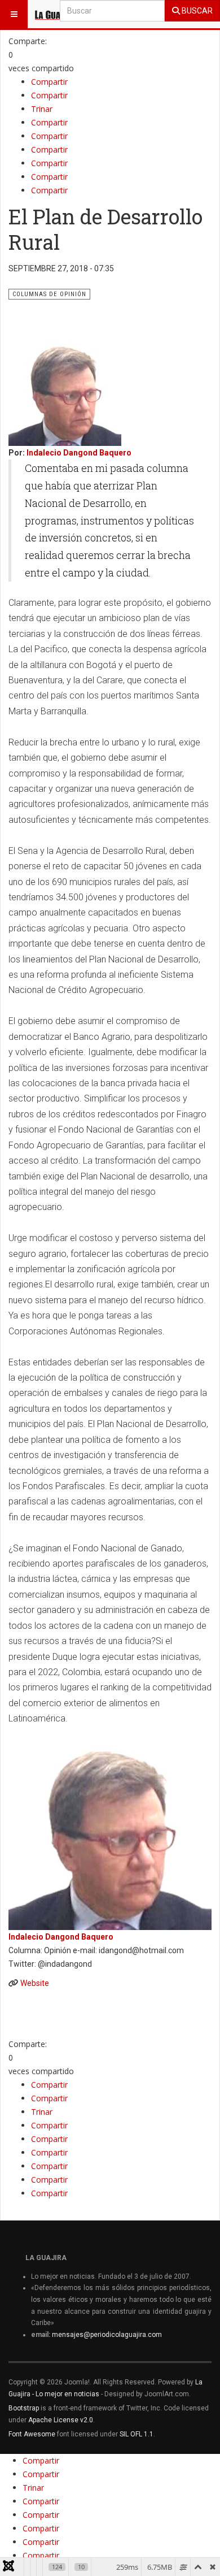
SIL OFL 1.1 (137, 2434)
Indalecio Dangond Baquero (79, 453)
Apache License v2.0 (61, 2420)
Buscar (196, 11)
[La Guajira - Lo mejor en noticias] (56, 14)
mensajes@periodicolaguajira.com (107, 2335)
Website (35, 1983)
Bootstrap (24, 2408)
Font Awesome (32, 2434)
